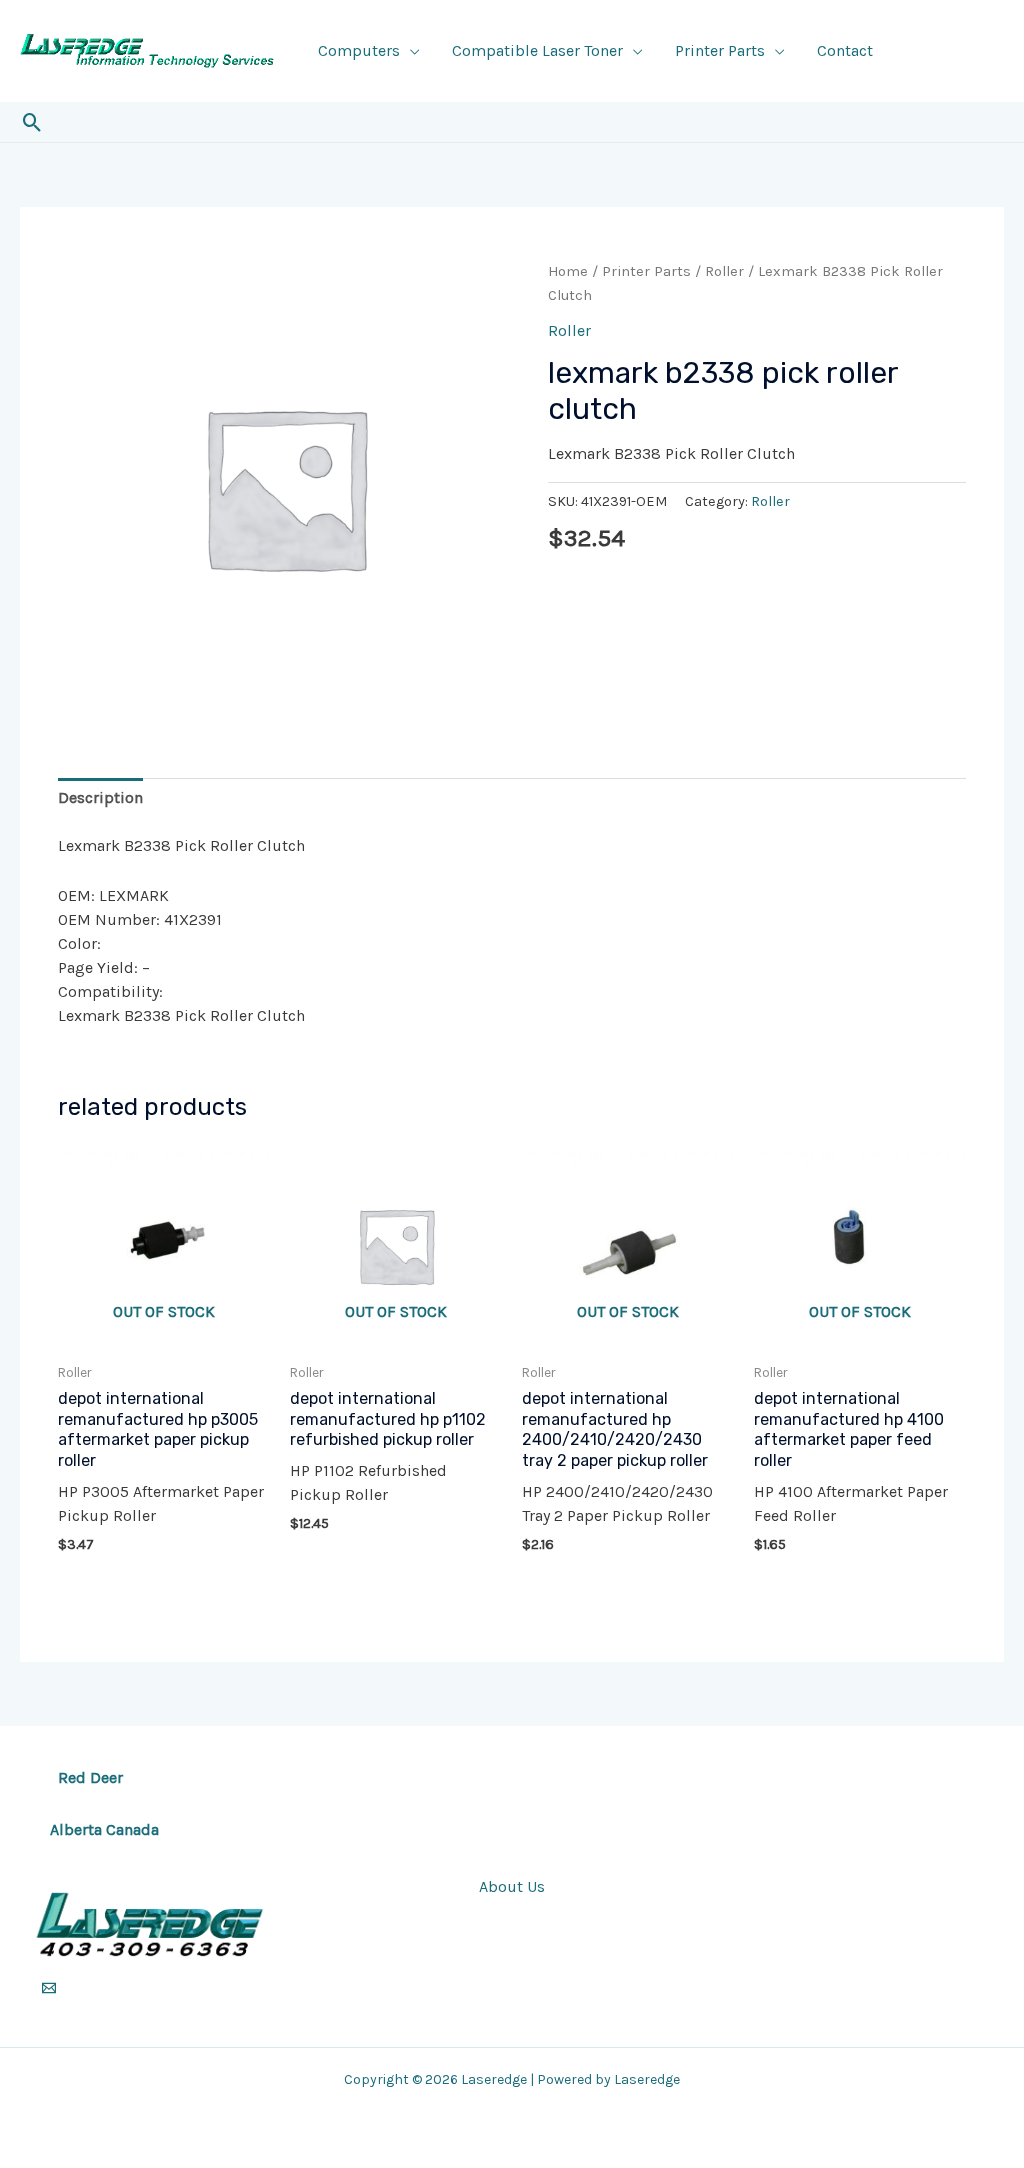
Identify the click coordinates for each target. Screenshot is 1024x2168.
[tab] (100, 798)
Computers (359, 50)
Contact (845, 50)
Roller (724, 271)
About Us (512, 1886)
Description (100, 797)
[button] (32, 122)
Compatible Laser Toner (537, 50)
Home (568, 271)
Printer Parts (720, 50)
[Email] (49, 1988)
